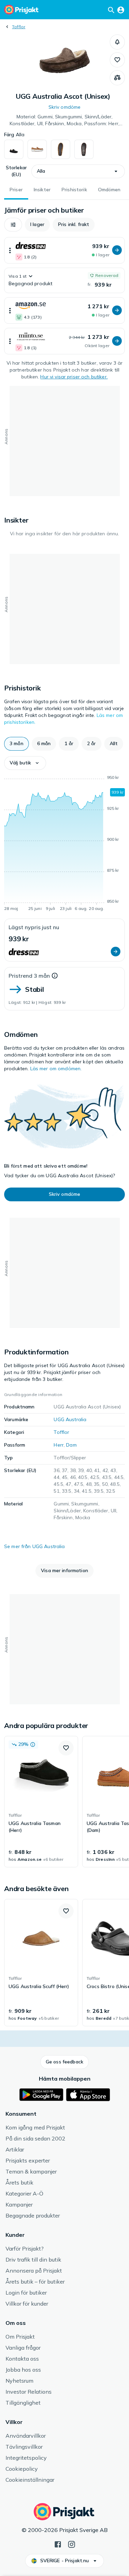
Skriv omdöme (65, 107)
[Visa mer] (10, 250)
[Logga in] (121, 10)
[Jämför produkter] (117, 78)
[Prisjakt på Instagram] (72, 2544)
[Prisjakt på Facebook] (58, 2544)
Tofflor (19, 27)
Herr (59, 1445)
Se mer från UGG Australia (35, 1546)
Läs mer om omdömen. (56, 1069)
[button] (117, 42)
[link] (41, 1802)
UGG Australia (70, 1419)
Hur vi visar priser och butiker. (74, 377)
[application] (64, 844)
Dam (71, 1445)
